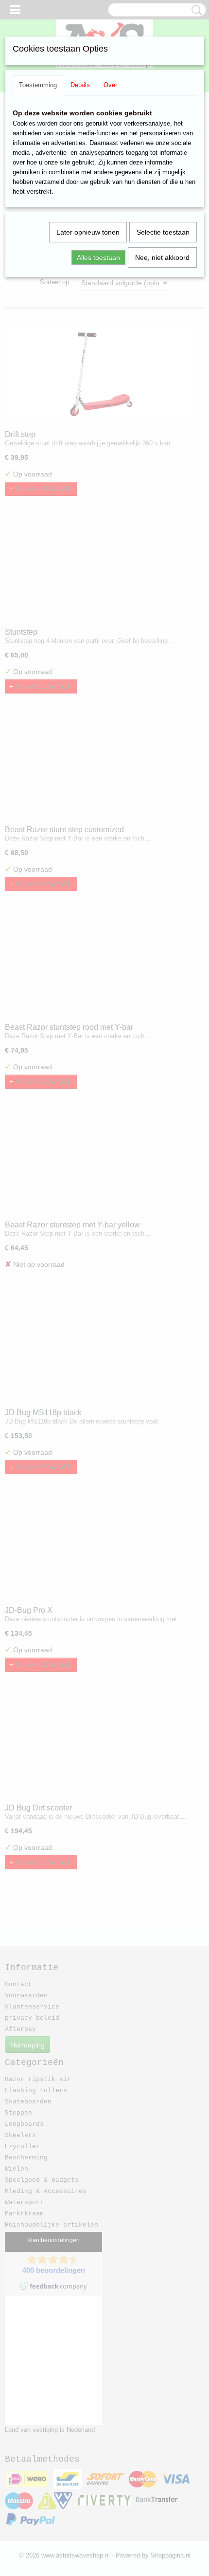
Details (80, 85)
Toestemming (38, 85)
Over (110, 85)
